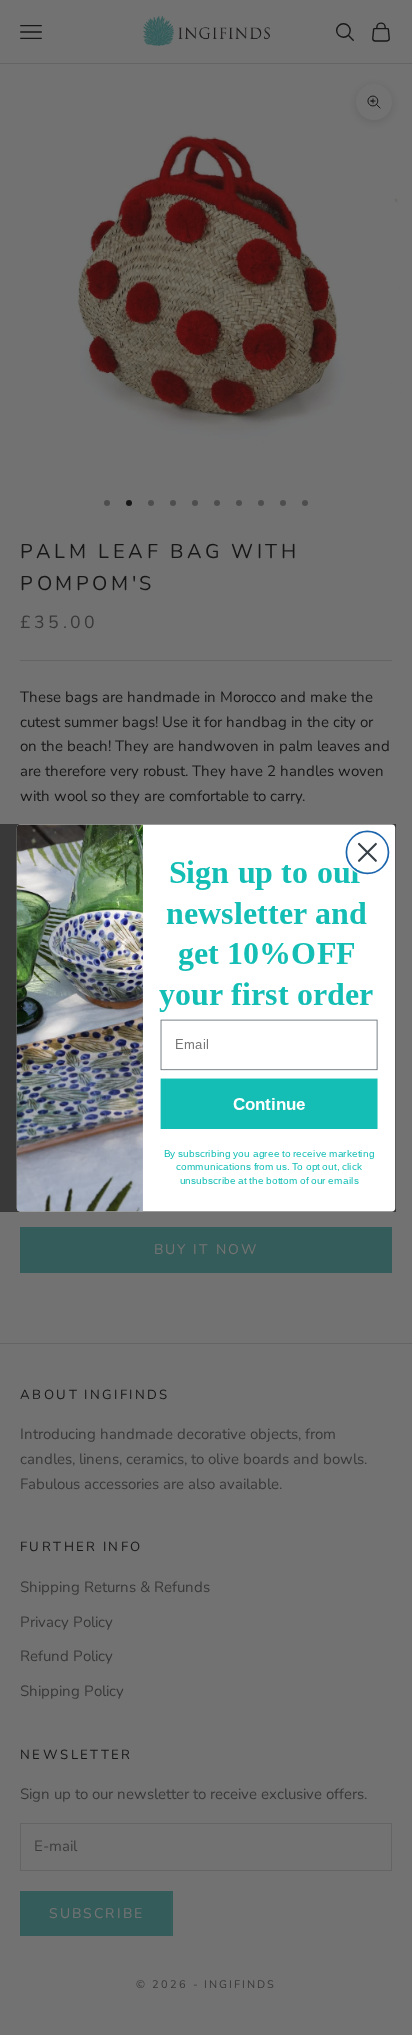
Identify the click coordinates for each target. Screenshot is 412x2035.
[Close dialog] (367, 852)
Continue (269, 1103)
